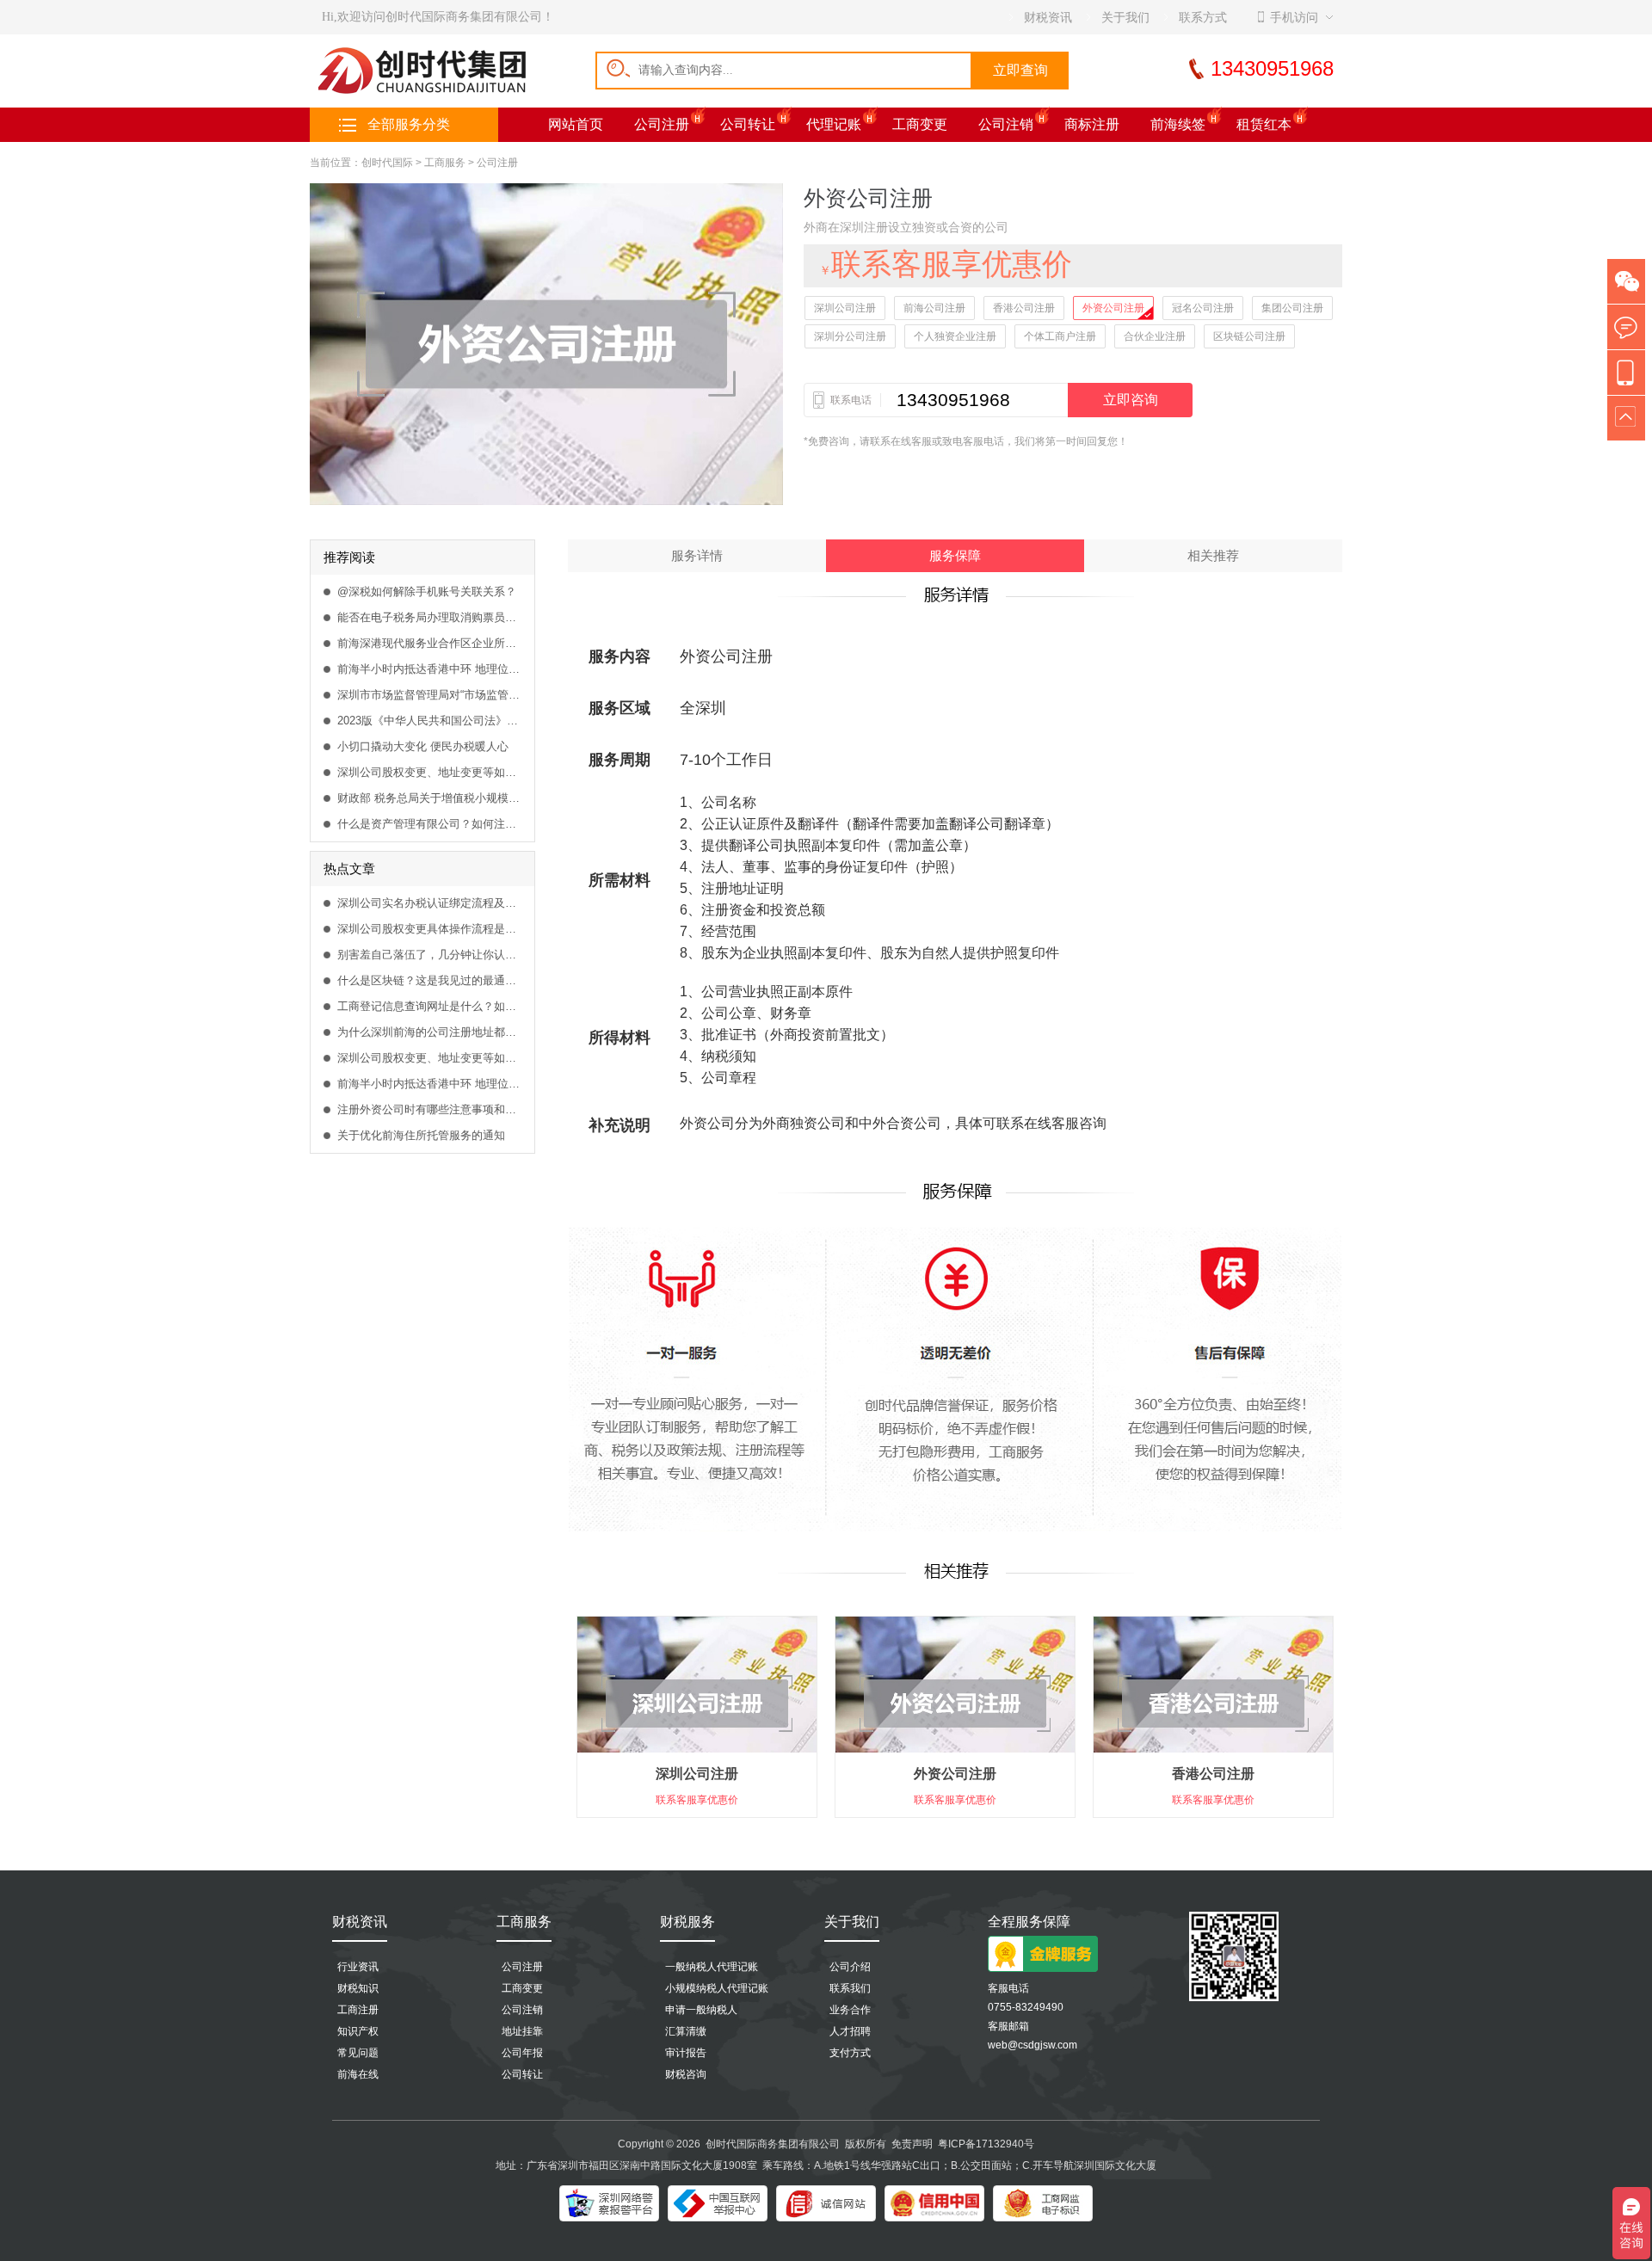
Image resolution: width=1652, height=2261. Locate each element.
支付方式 (850, 2053)
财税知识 (358, 1988)
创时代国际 (387, 163)
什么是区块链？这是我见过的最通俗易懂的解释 (431, 980)
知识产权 (358, 2031)
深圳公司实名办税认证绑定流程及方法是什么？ (431, 903)
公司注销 (1006, 124)
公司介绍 (850, 1967)
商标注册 (1092, 124)
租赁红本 (1264, 124)
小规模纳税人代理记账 (717, 1988)
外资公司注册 (1113, 308)
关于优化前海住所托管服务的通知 (421, 1135)
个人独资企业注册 (955, 336)
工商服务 (445, 163)
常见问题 (358, 2053)
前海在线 (358, 2074)
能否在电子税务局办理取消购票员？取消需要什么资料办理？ (431, 617)
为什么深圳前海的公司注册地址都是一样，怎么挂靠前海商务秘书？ (431, 1032)
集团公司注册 (1292, 308)
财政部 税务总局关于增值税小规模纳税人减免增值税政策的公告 (431, 798)
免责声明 (912, 2144)
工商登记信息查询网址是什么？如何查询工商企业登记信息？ (431, 1006)
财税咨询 (686, 2074)
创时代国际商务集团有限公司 (773, 2144)
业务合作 (850, 2010)
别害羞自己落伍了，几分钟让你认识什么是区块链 (431, 955)
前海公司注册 (934, 308)
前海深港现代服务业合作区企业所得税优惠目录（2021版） (431, 643)
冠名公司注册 (1203, 308)
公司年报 (522, 2053)
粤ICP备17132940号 (986, 2144)
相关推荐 (1213, 556)
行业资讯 (358, 1967)
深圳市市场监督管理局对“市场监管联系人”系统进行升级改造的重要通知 (431, 695)
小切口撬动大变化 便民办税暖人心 (423, 746)
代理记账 (834, 124)
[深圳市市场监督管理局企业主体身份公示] (1043, 2203)
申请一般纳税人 (701, 2010)
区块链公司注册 (1249, 336)
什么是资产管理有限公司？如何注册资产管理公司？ (431, 824)
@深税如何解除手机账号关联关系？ (427, 591)
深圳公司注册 (845, 308)
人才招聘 (850, 2031)
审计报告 (686, 2053)
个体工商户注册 (1060, 336)
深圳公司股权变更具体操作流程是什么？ (431, 929)
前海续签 (1178, 124)
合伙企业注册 (1155, 336)
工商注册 (358, 2010)
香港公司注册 (1024, 308)
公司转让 (748, 124)
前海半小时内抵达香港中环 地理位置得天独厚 (431, 669)
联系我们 (850, 1988)
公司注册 (662, 124)
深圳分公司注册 (850, 336)
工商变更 (920, 124)
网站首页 (576, 124)
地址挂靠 (522, 2031)
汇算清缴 (686, 2031)
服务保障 (955, 556)
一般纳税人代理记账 (712, 1967)
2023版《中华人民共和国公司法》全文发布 (431, 721)
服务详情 (697, 556)
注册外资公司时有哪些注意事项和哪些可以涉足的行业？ (431, 1109)
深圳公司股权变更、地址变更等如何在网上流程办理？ (431, 772)
